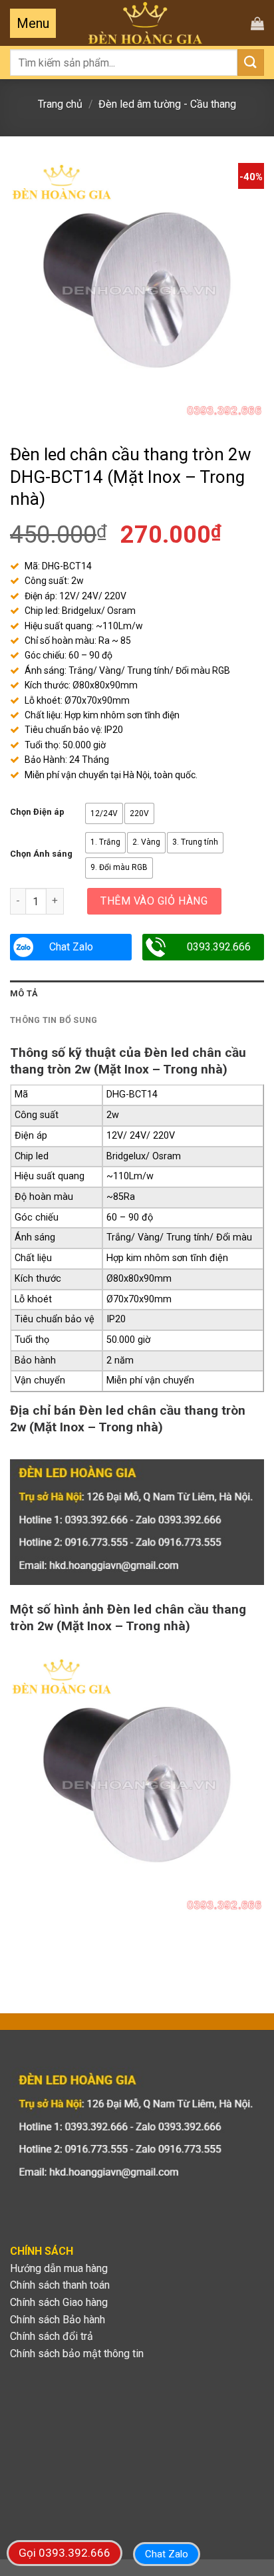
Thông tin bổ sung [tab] (54, 1020)
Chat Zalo (71, 947)
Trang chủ (60, 104)
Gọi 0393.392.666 (65, 2553)
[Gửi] (251, 62)
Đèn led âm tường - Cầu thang (167, 104)
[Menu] (33, 23)
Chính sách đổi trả (52, 2336)
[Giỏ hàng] (257, 23)
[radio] (104, 813)
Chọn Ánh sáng (41, 854)
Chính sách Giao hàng (59, 2302)
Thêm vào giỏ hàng (154, 901)
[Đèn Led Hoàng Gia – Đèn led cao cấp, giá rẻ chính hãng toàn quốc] (145, 23)
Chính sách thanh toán (60, 2285)
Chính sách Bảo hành (58, 2320)
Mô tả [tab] (24, 993)
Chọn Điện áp (37, 812)
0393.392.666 (219, 947)
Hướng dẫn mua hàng (59, 2268)
